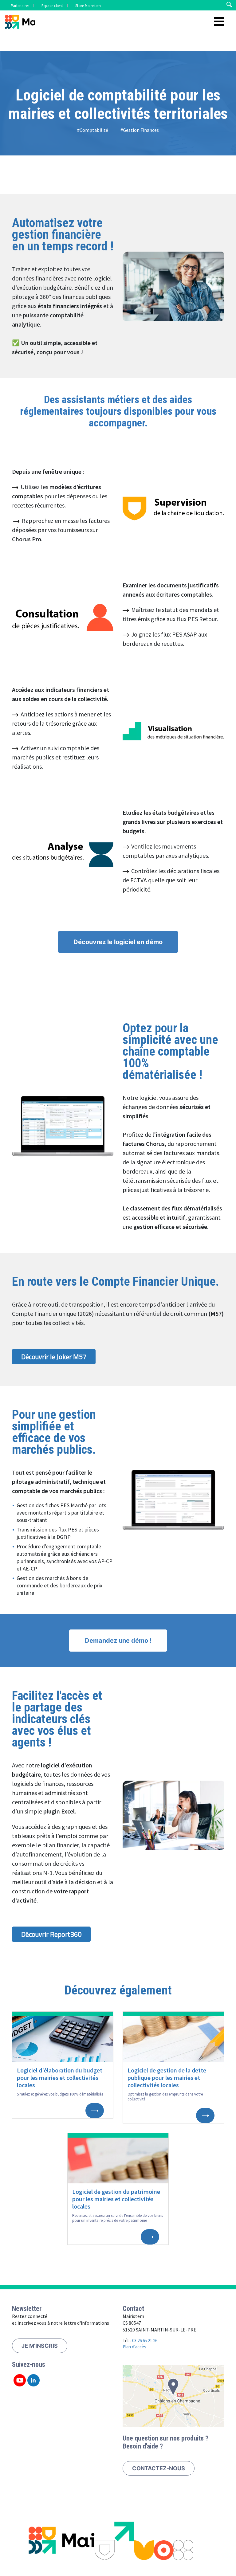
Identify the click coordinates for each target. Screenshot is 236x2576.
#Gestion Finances (140, 130)
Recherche (229, 5)
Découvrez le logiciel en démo (118, 942)
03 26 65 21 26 (145, 2341)
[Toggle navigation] (219, 22)
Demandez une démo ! (118, 1641)
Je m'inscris (40, 2346)
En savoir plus (95, 2111)
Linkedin (33, 2380)
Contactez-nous (159, 2468)
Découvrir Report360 (51, 1934)
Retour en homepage (20, 23)
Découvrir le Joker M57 (54, 1357)
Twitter (20, 2380)
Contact (96, 2525)
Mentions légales (131, 2525)
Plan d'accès (134, 2347)
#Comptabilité (93, 130)
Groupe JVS (169, 2525)
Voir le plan (173, 2396)
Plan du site (67, 2525)
